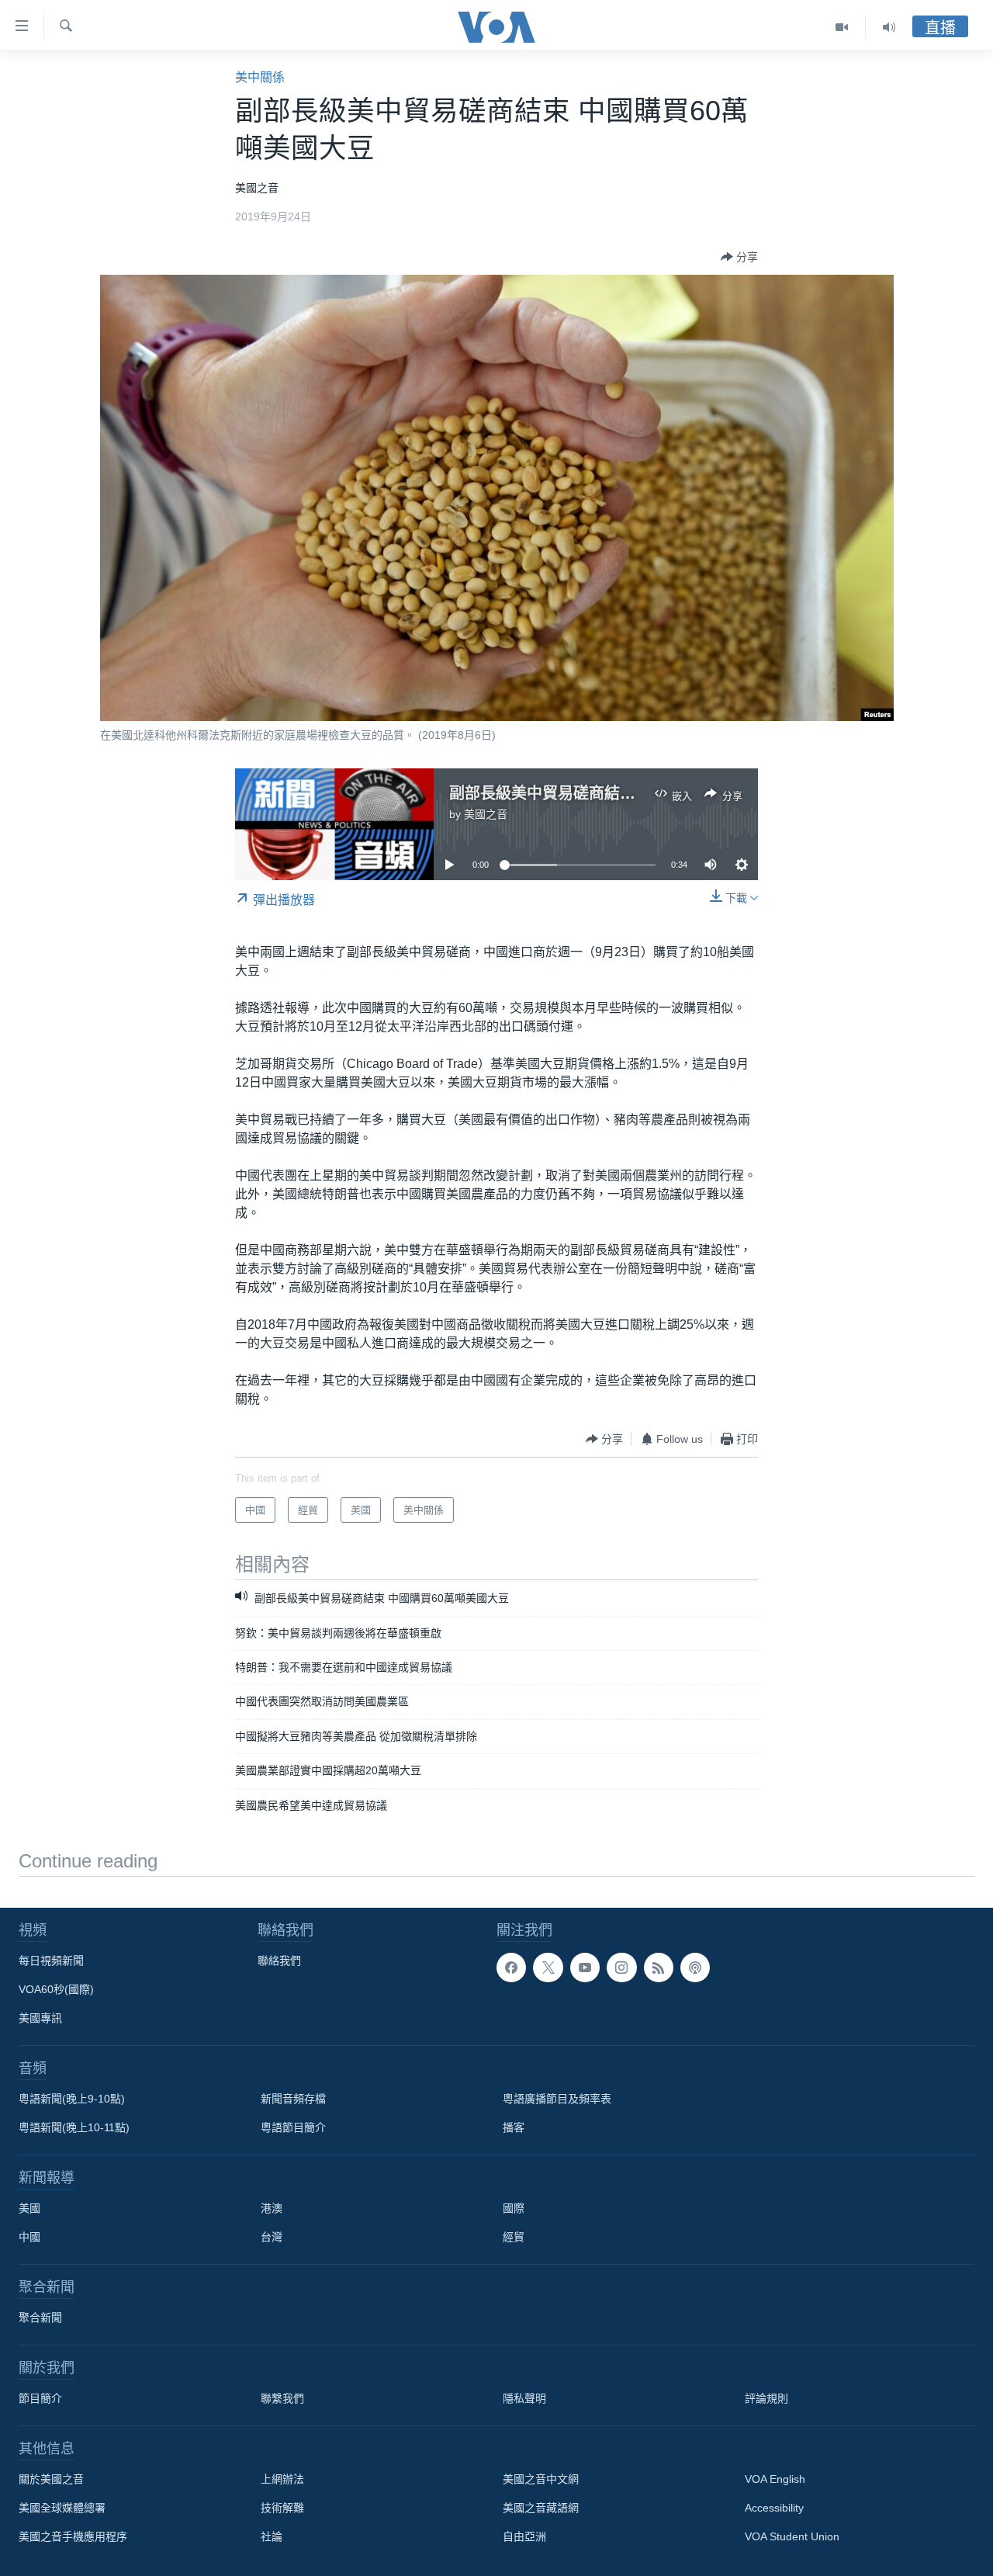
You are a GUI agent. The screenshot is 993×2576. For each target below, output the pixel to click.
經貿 (514, 2237)
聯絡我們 (279, 1961)
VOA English (775, 2479)
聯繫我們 (282, 2398)
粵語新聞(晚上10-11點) (74, 2127)
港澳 (272, 2208)
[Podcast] (695, 1968)
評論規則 (766, 2398)
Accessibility (774, 2508)
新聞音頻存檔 (293, 2099)
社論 (272, 2536)
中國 (29, 2237)
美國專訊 (40, 2018)
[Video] (842, 27)
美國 (29, 2208)
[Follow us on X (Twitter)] (548, 1968)
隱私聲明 (524, 2398)
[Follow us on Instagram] (621, 1968)
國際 (514, 2208)
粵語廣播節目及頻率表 (557, 2099)
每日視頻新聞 (51, 1961)
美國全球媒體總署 (62, 2508)
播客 (514, 2127)
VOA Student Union (792, 2536)
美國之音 (486, 814)
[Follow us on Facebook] (511, 1968)
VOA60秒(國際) (56, 1989)
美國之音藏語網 (541, 2508)
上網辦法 (282, 2479)
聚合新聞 (40, 2318)
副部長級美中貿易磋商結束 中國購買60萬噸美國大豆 (631, 793)
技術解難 (282, 2508)
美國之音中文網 (541, 2479)
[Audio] (889, 27)
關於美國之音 (51, 2479)
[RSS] (659, 1968)
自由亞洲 (524, 2536)
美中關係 (260, 77)
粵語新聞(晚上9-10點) (72, 2099)
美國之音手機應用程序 (73, 2536)
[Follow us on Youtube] (585, 1968)
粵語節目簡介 (293, 2127)
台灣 (272, 2237)
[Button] (739, 257)
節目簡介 (40, 2398)
